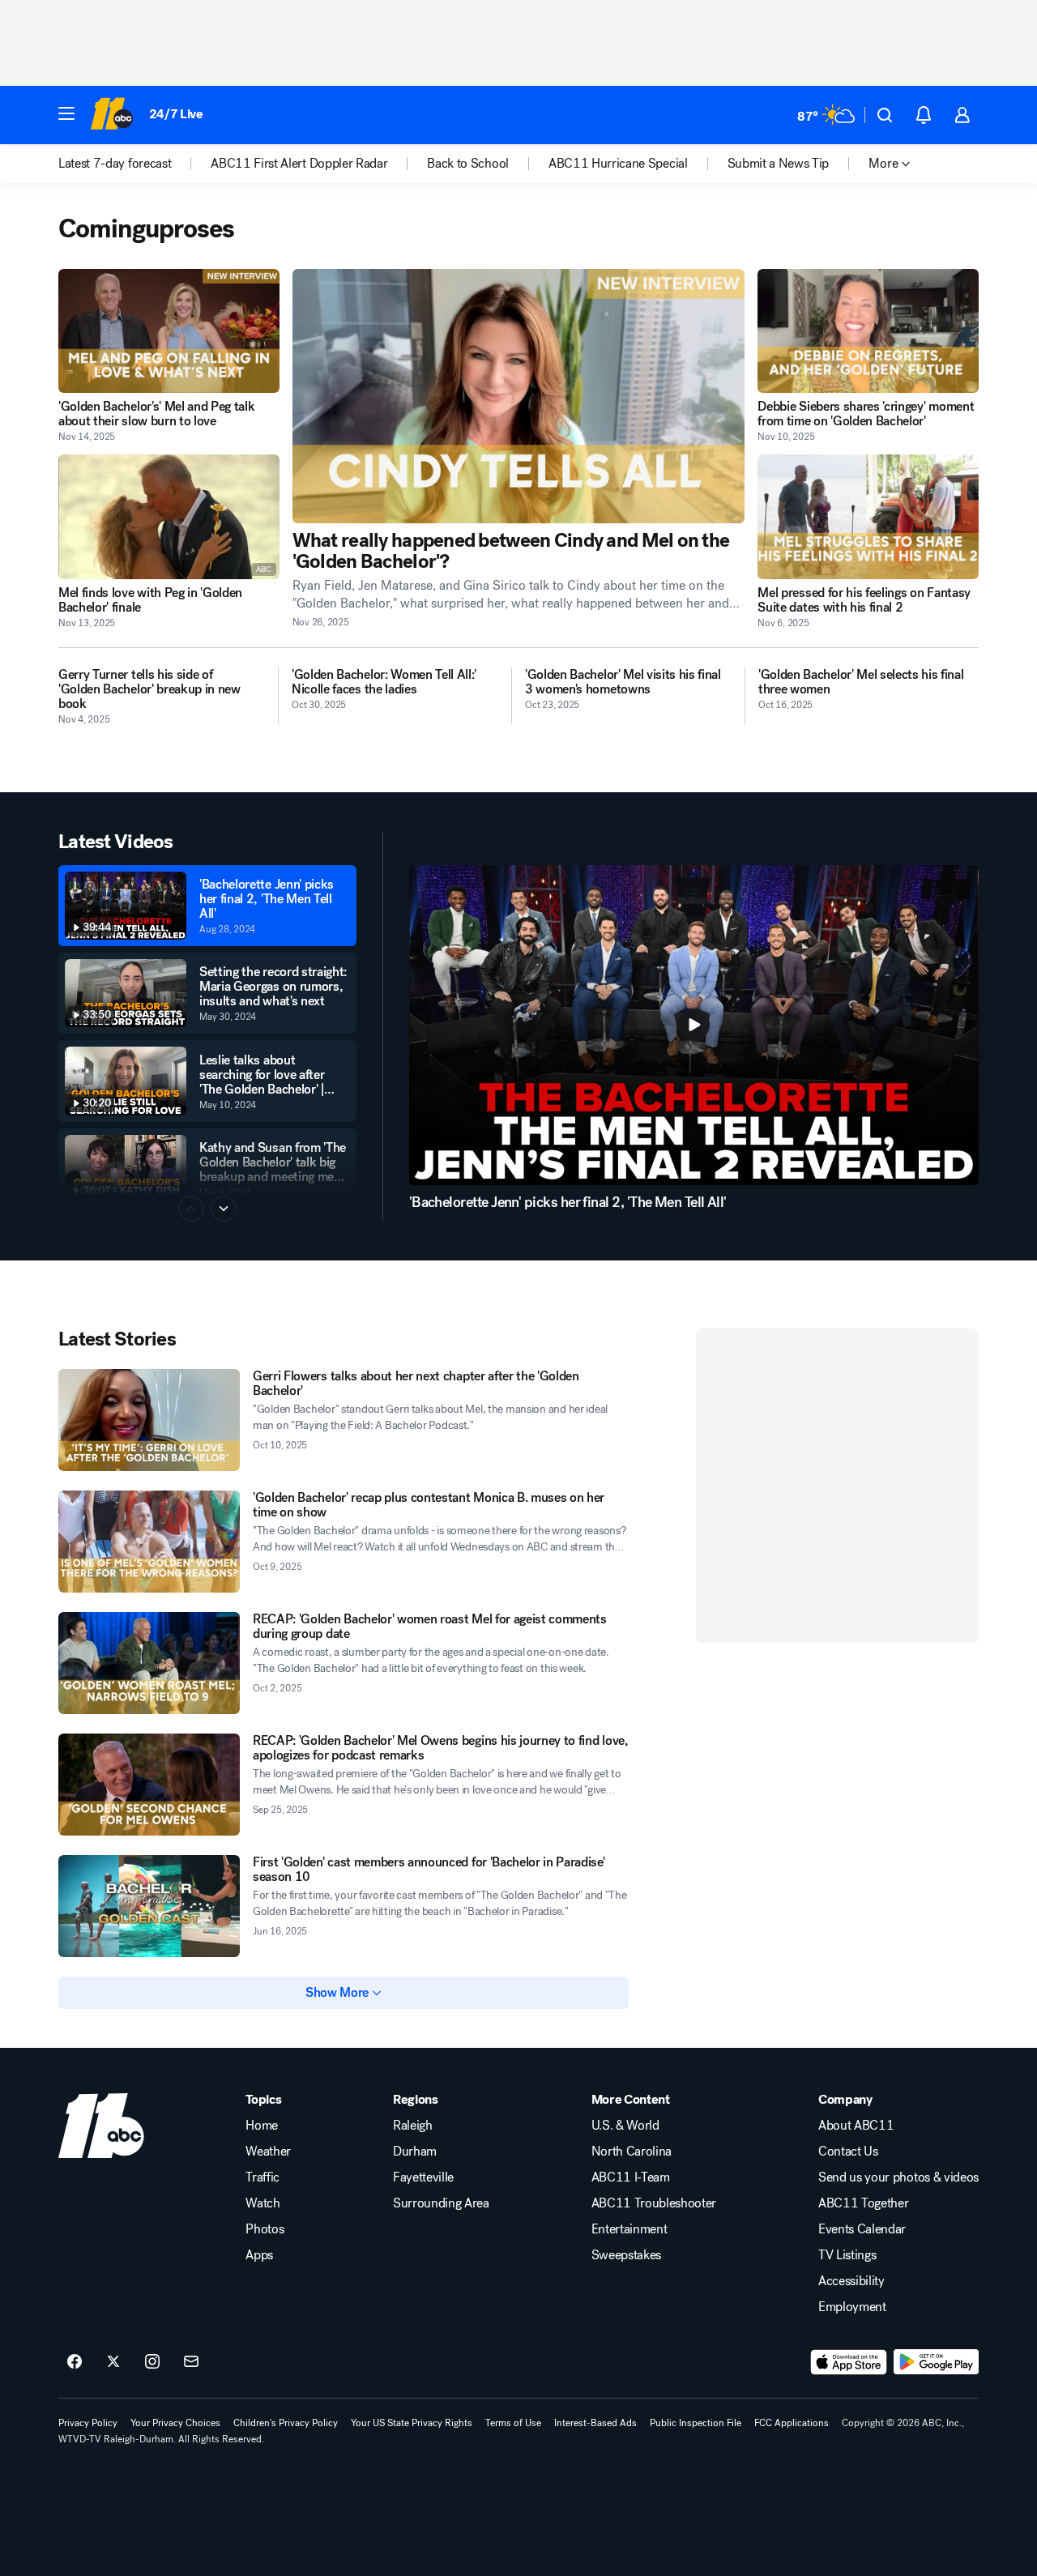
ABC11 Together (864, 2203)
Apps (259, 2255)
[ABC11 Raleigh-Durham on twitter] (113, 2362)
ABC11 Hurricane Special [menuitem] (618, 164)
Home (262, 2126)
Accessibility (851, 2281)
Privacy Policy (88, 2423)
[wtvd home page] (101, 2126)
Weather (268, 2152)
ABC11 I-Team (631, 2177)
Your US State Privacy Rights (412, 2423)
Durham (415, 2152)
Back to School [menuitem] (468, 164)
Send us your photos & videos (898, 2177)
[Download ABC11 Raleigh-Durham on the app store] (849, 2362)
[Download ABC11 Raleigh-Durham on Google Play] (936, 2362)
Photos (265, 2229)
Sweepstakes (626, 2255)
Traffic (262, 2177)
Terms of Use (513, 2423)
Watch (262, 2203)
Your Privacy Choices (175, 2423)
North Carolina (632, 2152)
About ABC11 (856, 2126)
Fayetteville (423, 2177)
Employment (852, 2307)
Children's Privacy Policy (286, 2423)
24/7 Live (176, 114)
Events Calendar (862, 2229)
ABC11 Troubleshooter (654, 2203)
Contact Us (848, 2152)
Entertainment (629, 2229)
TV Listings (847, 2255)
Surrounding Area (441, 2203)
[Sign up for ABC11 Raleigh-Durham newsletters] (191, 2362)
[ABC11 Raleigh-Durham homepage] (111, 115)
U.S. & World (625, 2126)
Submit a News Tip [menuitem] (779, 164)
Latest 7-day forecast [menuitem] (115, 164)
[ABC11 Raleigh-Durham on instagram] (152, 2362)
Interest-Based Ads (595, 2423)
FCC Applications (792, 2423)
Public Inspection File (696, 2423)
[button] (66, 113)
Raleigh (413, 2126)
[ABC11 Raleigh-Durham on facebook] (75, 2362)
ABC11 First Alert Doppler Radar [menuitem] (299, 164)
